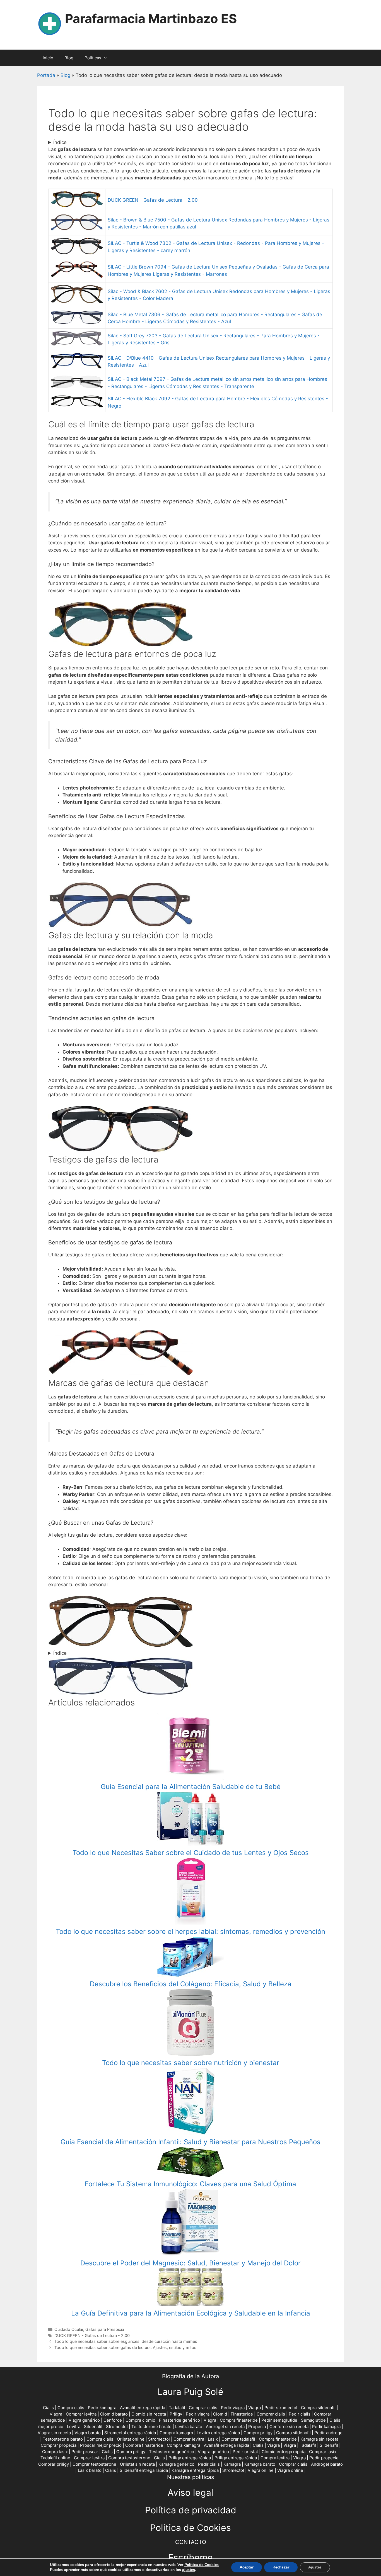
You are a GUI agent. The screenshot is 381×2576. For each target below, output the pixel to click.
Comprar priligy (54, 2464)
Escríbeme (191, 2557)
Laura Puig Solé (191, 2392)
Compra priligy (258, 2433)
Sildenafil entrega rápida (144, 2470)
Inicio (48, 58)
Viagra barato (88, 2433)
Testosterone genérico (172, 2452)
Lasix (213, 2439)
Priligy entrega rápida (190, 2458)
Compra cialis (71, 2408)
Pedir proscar (85, 2452)
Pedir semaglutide (279, 2420)
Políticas (93, 58)
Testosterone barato (151, 2427)
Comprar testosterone (94, 2464)
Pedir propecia (324, 2458)
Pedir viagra (233, 2408)
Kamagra (232, 2464)
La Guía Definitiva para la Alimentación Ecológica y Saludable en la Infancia (191, 2313)
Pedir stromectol (281, 2408)
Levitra (74, 2427)
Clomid (220, 2414)
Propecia (257, 2427)
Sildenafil (93, 2427)
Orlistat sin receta (137, 2464)
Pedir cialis (300, 2414)
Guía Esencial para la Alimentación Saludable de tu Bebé (191, 1787)
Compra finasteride (239, 2420)
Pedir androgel (329, 2433)
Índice (60, 142)
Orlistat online (131, 2439)
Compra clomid (140, 2420)
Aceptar (247, 2567)
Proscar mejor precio (101, 2445)
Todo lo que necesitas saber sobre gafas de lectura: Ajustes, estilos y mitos (125, 2347)
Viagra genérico (84, 2420)
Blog (69, 58)
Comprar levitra (81, 2414)
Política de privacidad (191, 2510)
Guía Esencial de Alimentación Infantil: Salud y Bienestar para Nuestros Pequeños (191, 2142)
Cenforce (113, 2420)
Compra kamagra (176, 2433)
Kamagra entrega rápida (195, 2470)
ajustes (189, 2570)
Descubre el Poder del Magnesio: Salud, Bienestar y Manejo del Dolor (191, 2263)
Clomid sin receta (149, 2414)
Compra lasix (55, 2452)
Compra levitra (275, 2458)
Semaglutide (313, 2420)
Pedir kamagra (102, 2408)
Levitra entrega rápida (218, 2433)
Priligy (176, 2414)
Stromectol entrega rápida (130, 2433)
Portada (46, 75)
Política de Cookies (191, 2528)
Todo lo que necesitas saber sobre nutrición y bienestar (191, 2063)
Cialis (48, 2408)
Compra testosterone (129, 2458)
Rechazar (281, 2567)
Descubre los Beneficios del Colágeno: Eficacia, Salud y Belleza (191, 1984)
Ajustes (315, 2567)
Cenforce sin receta (289, 2427)
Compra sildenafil (318, 2408)
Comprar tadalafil (238, 2439)
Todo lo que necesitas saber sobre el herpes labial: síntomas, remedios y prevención (191, 1932)
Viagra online (261, 2470)
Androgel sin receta (225, 2427)
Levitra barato (189, 2427)
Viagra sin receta (54, 2433)
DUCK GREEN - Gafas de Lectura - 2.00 (153, 200)
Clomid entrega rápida (284, 2452)
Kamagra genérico (176, 2464)
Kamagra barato (260, 2464)
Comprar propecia (59, 2445)
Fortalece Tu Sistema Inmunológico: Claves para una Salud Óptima (191, 2184)
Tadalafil (177, 2408)
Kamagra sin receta (319, 2439)
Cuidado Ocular (69, 2329)
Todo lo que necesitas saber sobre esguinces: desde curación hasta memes (126, 2341)
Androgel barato (327, 2464)
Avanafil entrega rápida (143, 2408)
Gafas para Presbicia (105, 2329)
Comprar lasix (323, 2452)
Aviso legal (191, 2493)
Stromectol (117, 2427)
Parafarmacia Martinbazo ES (151, 19)
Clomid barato (114, 2414)
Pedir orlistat (245, 2452)
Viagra (255, 2408)
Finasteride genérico (179, 2420)
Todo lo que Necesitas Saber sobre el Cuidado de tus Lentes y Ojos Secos (191, 1853)
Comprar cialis (203, 2408)
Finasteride (242, 2414)
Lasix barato (90, 2470)
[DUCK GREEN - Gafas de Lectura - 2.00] (121, 645)
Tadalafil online (55, 2458)
